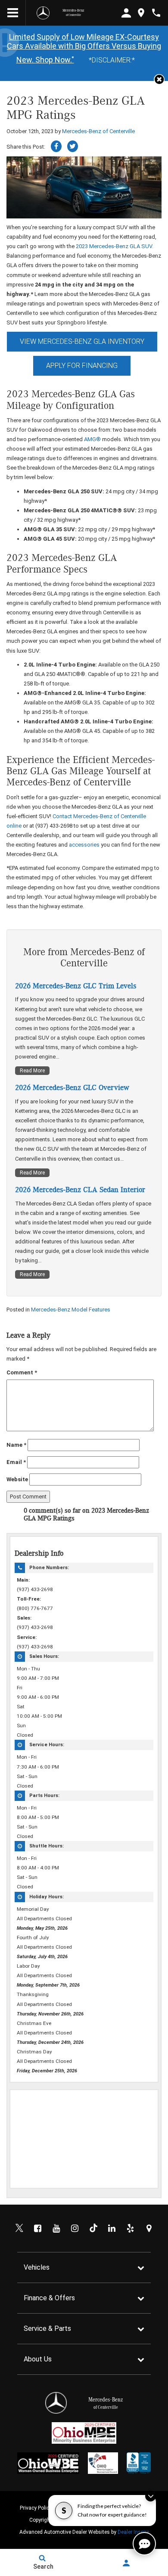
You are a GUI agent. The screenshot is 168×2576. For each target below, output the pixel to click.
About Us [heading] (38, 2359)
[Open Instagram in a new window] (75, 2228)
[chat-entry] (144, 2544)
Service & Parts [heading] (47, 2328)
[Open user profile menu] (126, 2563)
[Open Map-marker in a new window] (149, 2228)
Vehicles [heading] (37, 2267)
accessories (84, 845)
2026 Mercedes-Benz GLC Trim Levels (76, 986)
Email (16, 1462)
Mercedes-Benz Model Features (71, 1310)
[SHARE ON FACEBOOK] (56, 146)
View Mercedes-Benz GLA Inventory (82, 341)
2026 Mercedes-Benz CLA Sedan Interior (80, 1190)
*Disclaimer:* (112, 60)
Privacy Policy (36, 2508)
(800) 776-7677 (35, 1608)
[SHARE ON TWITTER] (73, 146)
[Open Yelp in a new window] (131, 2228)
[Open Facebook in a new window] (38, 2228)
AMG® (92, 439)
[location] (141, 13)
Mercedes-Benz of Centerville (98, 131)
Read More (32, 1071)
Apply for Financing (82, 366)
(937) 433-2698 (35, 1589)
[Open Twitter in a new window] (19, 2228)
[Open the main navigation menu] (13, 13)
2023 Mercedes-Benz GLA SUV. (115, 246)
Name (16, 1445)
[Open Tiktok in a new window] (93, 2228)
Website (17, 1479)
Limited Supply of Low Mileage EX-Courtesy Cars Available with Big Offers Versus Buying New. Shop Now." (84, 48)
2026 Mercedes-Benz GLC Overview (72, 1088)
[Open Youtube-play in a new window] (56, 2228)
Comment (22, 1372)
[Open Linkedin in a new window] (112, 2228)
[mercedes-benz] (43, 13)
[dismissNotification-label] (151, 2496)
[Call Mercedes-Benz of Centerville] (156, 13)
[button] (159, 79)
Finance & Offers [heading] (49, 2298)
